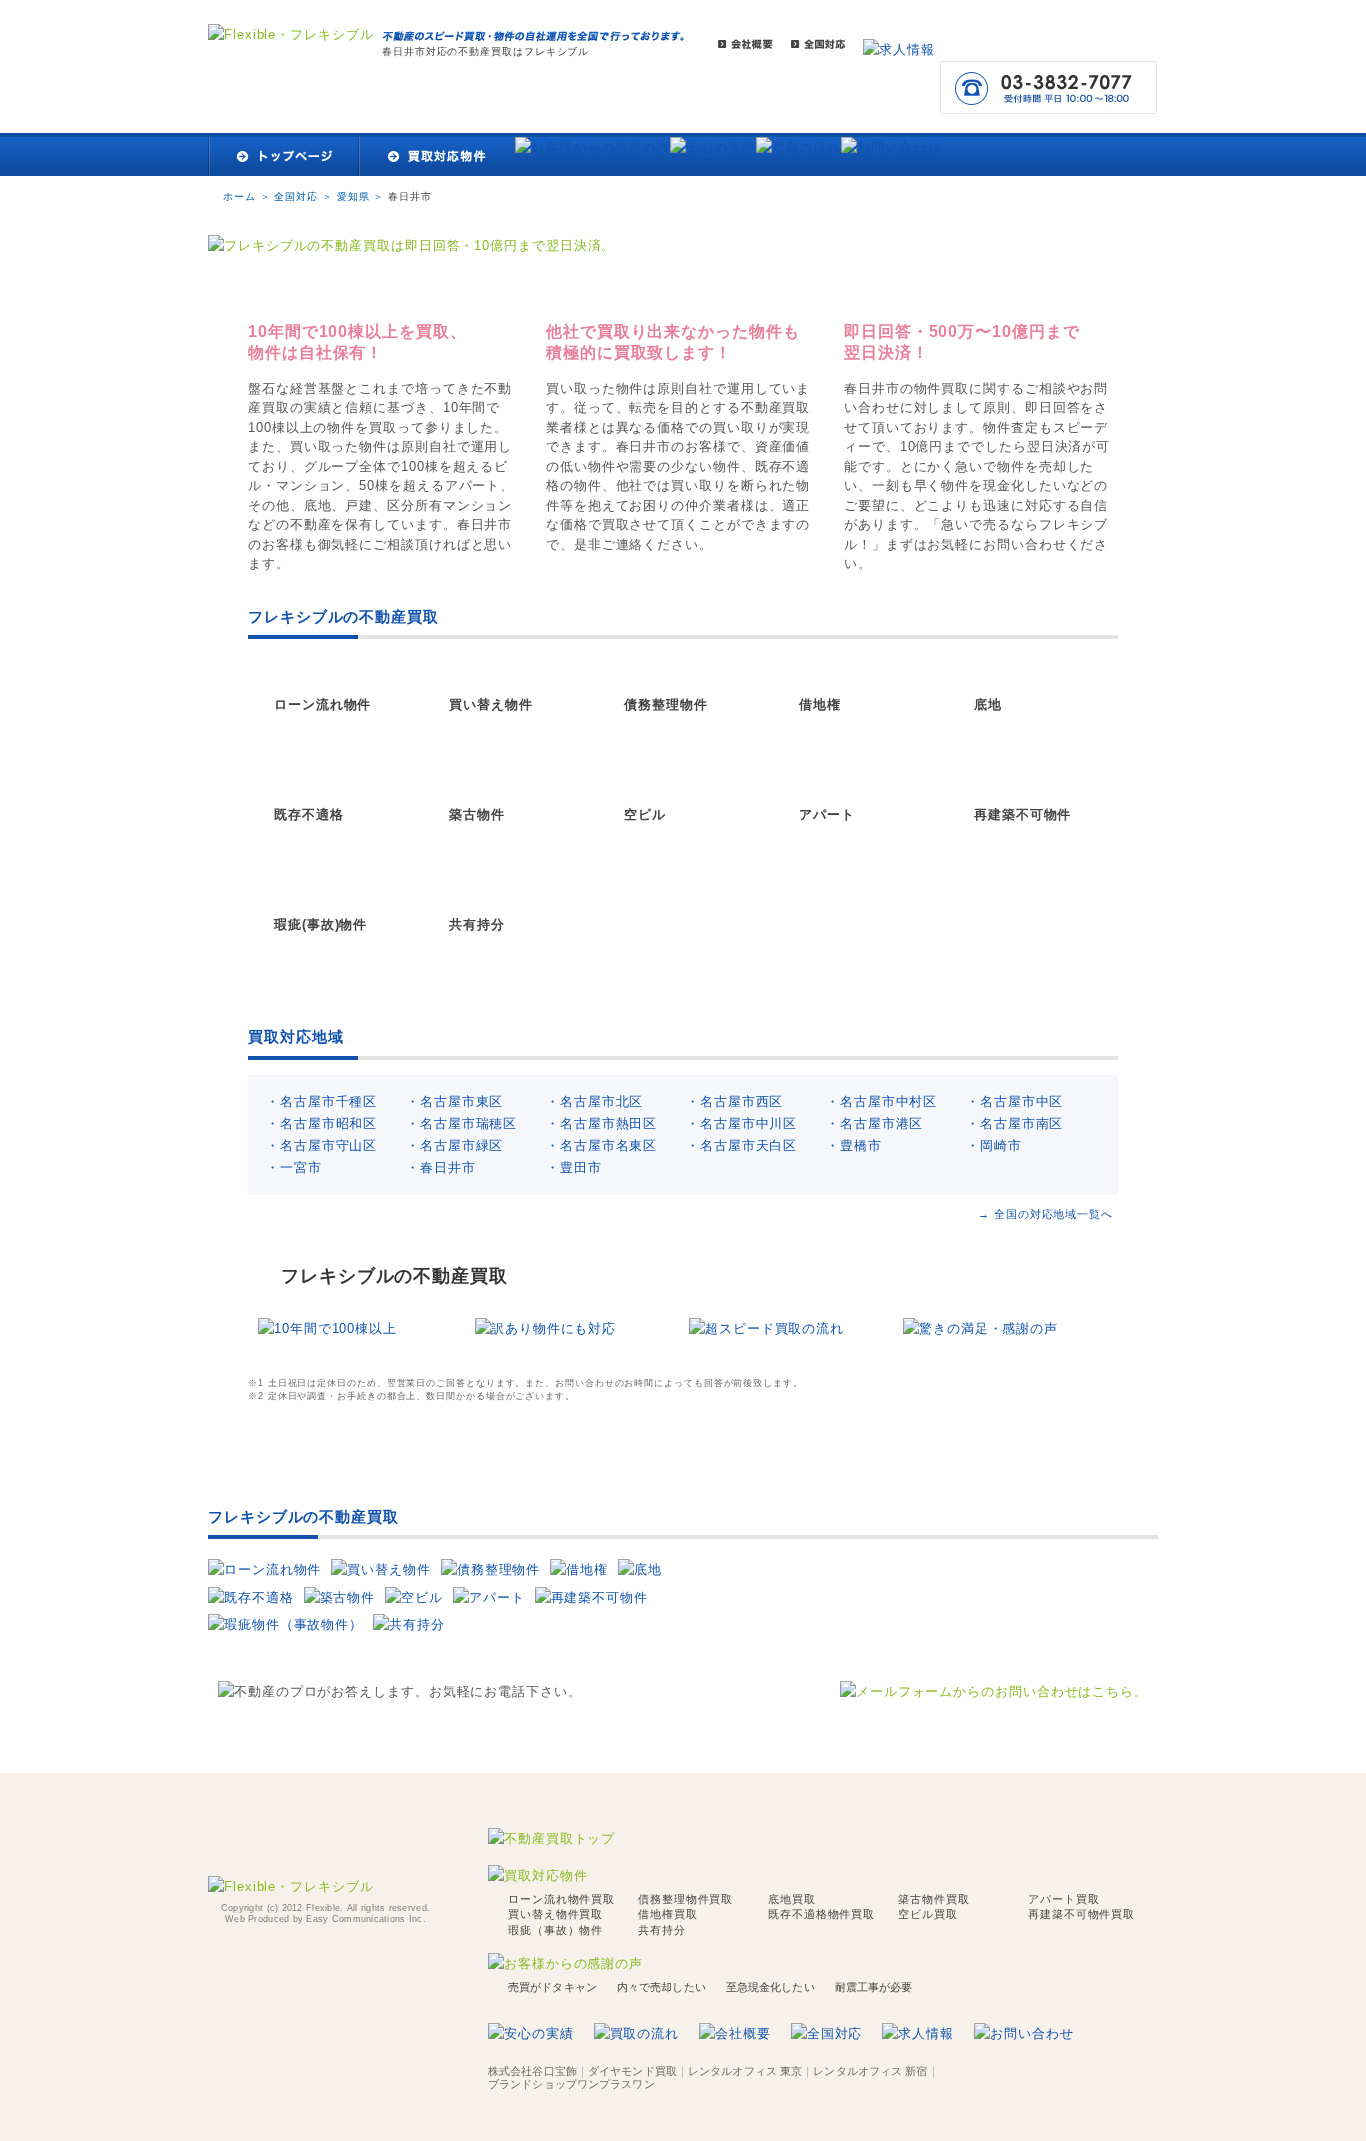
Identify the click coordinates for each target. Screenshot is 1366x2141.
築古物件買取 (933, 1899)
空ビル (645, 814)
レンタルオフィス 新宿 (870, 2071)
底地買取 (792, 1899)
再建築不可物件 (1022, 814)
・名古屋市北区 (594, 1101)
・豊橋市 (854, 1145)
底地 (988, 704)
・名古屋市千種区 (321, 1101)
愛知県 (353, 196)
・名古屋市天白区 (741, 1145)
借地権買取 (668, 1914)
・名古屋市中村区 (881, 1101)
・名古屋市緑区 (454, 1145)
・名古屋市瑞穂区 (461, 1123)
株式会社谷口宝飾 (532, 2071)
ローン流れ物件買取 (561, 1899)
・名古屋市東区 (454, 1101)
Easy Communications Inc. (365, 1919)
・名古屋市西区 (734, 1101)
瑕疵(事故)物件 (320, 924)
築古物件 (477, 814)
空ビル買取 (928, 1914)
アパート (827, 814)
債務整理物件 (665, 704)
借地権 (820, 704)
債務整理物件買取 (685, 1899)
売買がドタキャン (552, 1987)
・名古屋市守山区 (321, 1145)
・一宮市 (294, 1167)
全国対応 (296, 196)
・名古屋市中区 (1014, 1101)
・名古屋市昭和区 (321, 1123)
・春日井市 (441, 1167)
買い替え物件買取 (555, 1914)
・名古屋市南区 (1014, 1123)
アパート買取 (1063, 1899)
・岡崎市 (994, 1145)
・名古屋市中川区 (741, 1123)
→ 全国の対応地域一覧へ (1045, 1214)
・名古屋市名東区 (601, 1145)
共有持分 (477, 924)
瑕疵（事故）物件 (555, 1930)
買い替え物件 (490, 704)
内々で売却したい (661, 1987)
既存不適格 (309, 814)
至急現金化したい (770, 1987)
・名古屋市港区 (874, 1123)
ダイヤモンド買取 (632, 2071)
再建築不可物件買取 (1081, 1914)
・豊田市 (574, 1167)
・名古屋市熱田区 (601, 1123)
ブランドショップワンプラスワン (571, 2084)
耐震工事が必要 (874, 1987)
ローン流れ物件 (322, 704)
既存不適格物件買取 (821, 1914)
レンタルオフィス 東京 (745, 2071)
